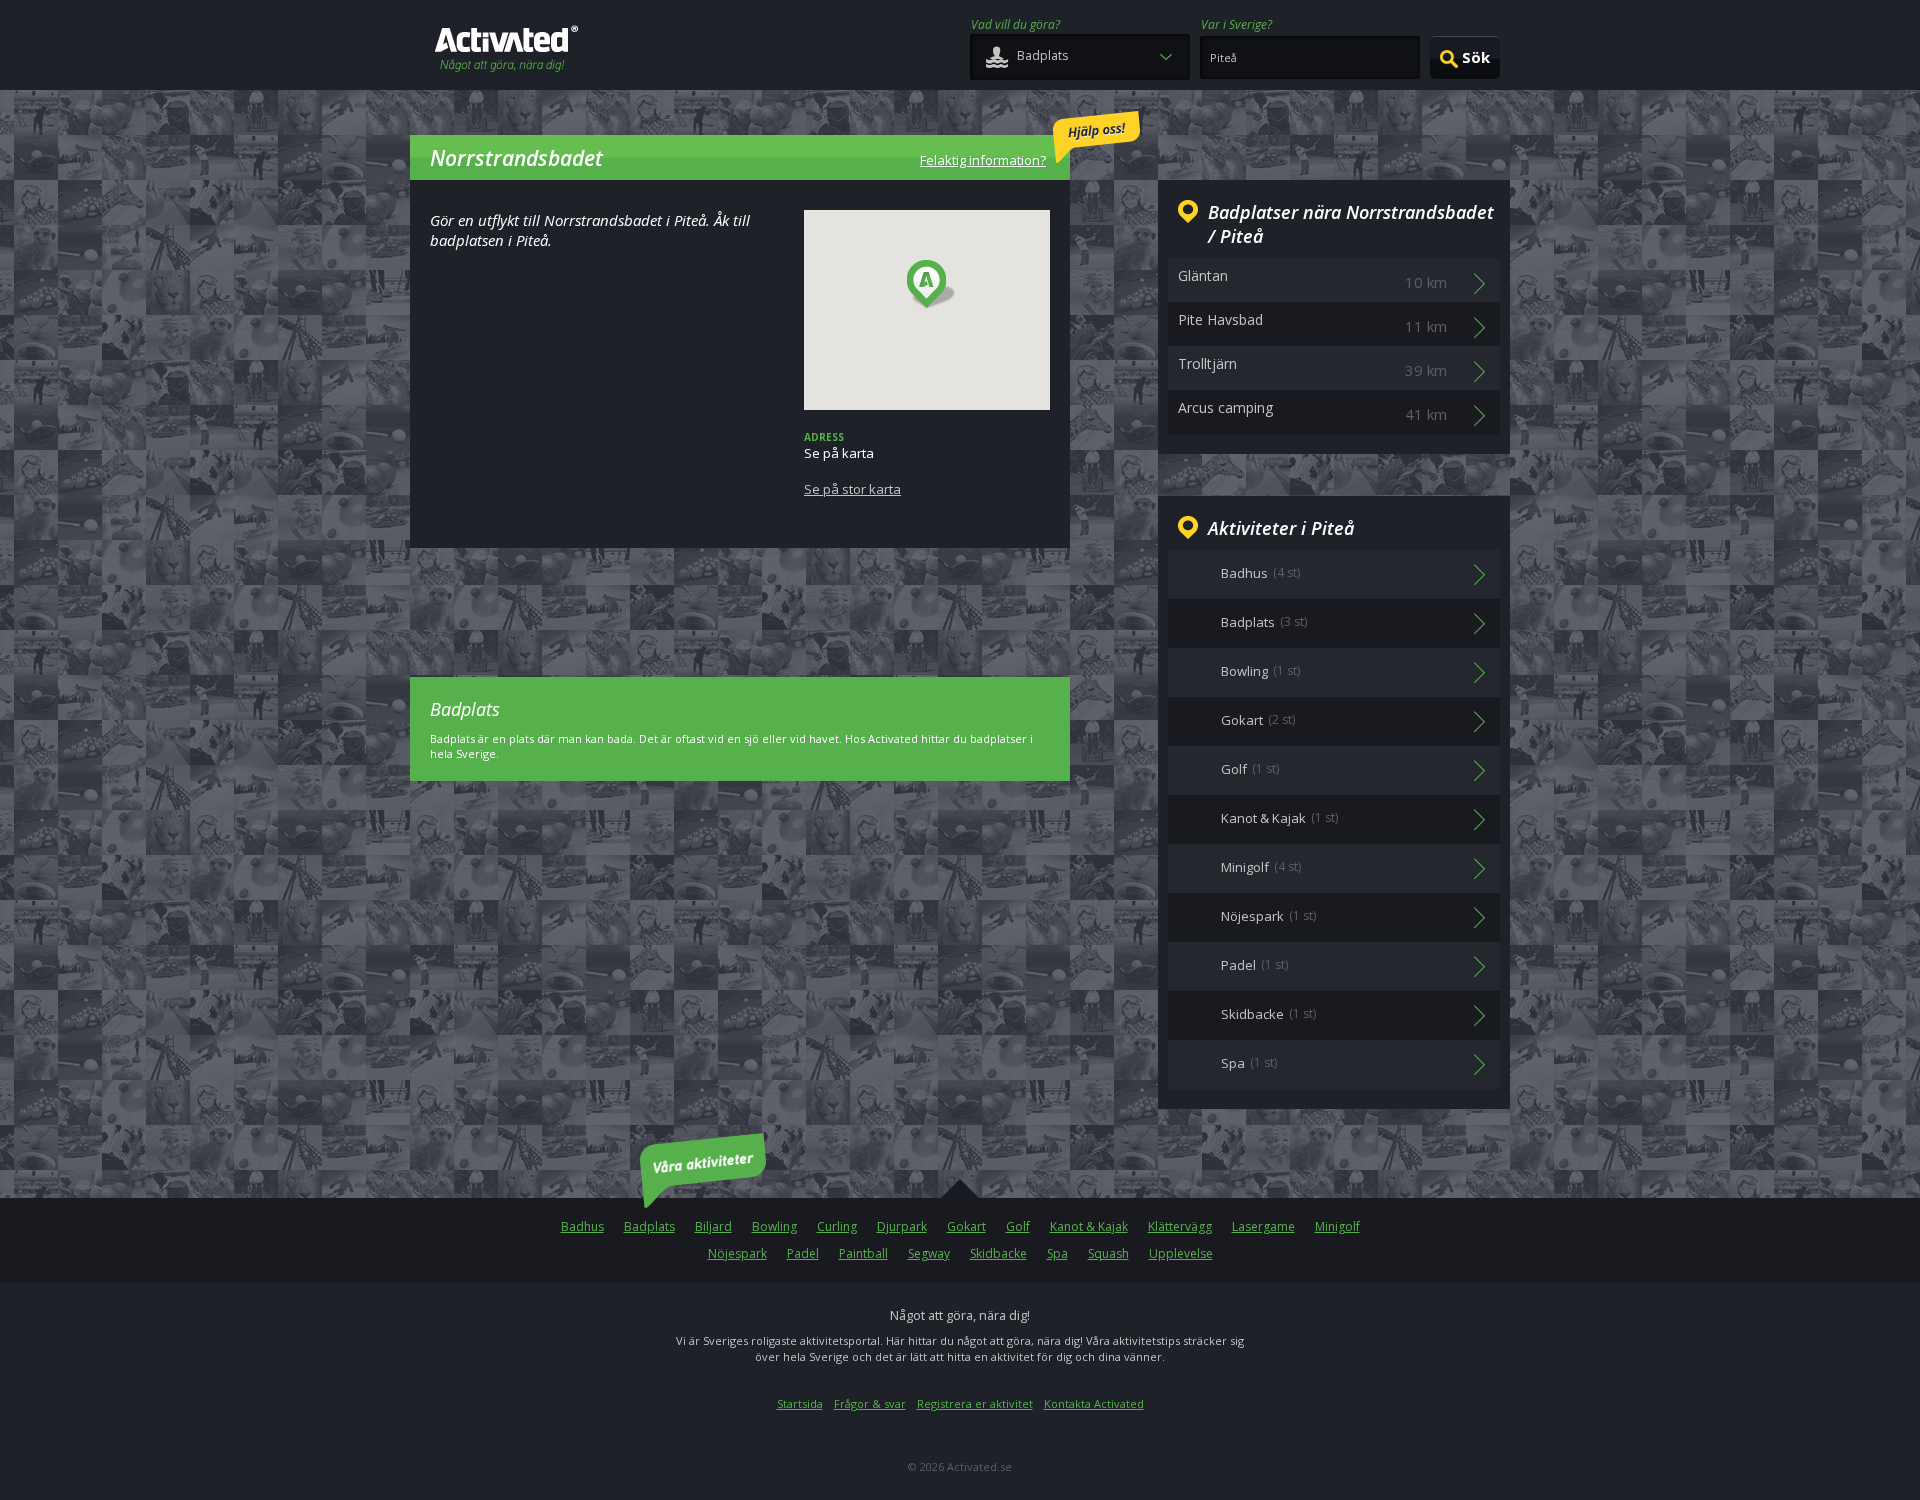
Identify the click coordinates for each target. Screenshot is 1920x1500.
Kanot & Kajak (1089, 1226)
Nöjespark (737, 1253)
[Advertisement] (740, 598)
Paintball (863, 1253)
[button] (931, 285)
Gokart (966, 1226)
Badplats (649, 1226)
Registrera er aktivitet (975, 1403)
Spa (1057, 1253)
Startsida (800, 1403)
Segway (929, 1253)
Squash (1108, 1253)
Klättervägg (1180, 1226)
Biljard (713, 1226)
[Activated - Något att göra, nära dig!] (506, 50)
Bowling (774, 1226)
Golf (1018, 1226)
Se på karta (852, 464)
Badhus (582, 1226)
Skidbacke (998, 1253)
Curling (837, 1226)
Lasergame (1263, 1226)
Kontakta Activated (1094, 1403)
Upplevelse (1181, 1253)
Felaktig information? (983, 160)
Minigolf (1337, 1226)
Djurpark (902, 1226)
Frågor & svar (870, 1403)
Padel (803, 1253)
